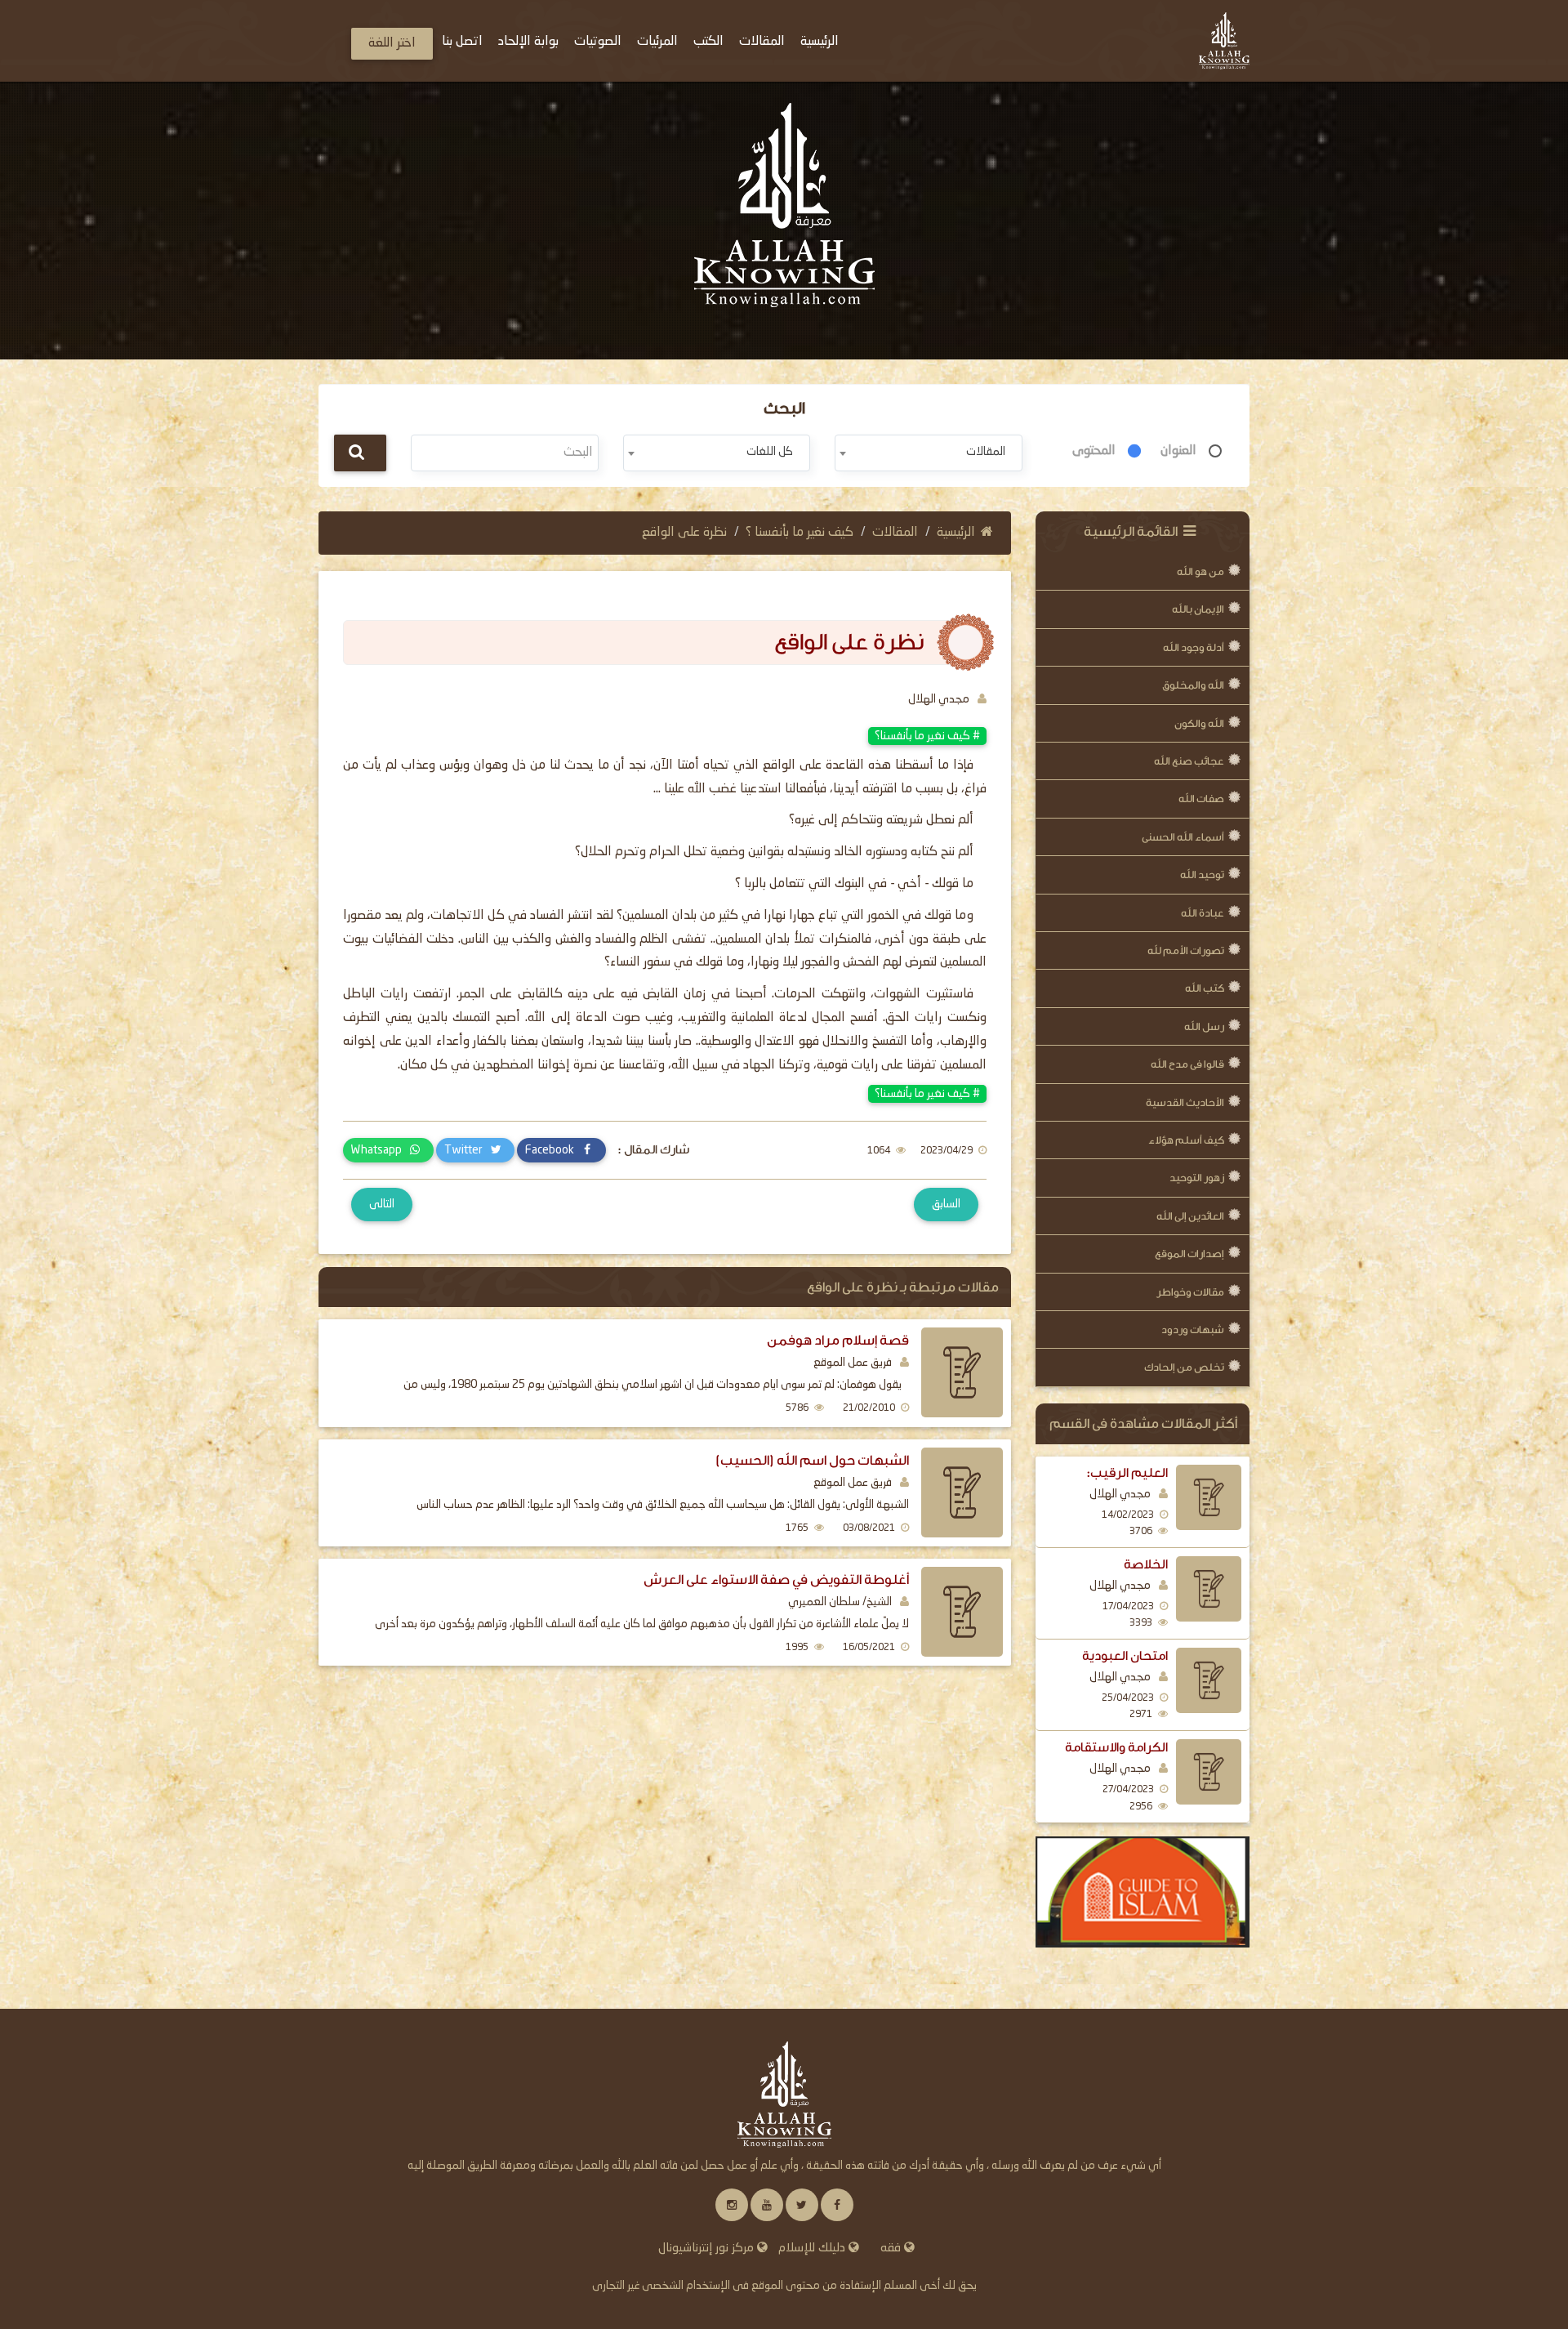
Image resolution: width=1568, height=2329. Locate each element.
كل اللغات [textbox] (770, 452)
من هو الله (1200, 571)
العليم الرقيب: (1127, 1473)
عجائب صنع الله (1189, 761)
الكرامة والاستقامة (1116, 1747)
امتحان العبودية (1125, 1656)
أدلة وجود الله (1194, 647)
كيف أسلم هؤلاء (1186, 1140)
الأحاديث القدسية (1185, 1102)
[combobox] (928, 453)
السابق (946, 1204)
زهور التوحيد (1197, 1178)
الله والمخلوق (1193, 685)
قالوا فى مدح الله (1187, 1064)
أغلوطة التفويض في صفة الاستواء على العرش (776, 1579)
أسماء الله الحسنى (1183, 837)
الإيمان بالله (1198, 609)
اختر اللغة (392, 43)
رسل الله (1204, 1026)
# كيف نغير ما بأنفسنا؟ (927, 736)
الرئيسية (956, 533)
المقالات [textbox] (986, 452)
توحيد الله (1202, 874)
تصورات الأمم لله (1186, 950)
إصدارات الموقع (1189, 1254)
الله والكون (1199, 723)
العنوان (1178, 451)
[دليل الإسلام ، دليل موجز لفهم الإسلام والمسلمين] (1143, 1892)
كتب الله (1205, 988)
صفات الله (1201, 799)
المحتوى (1094, 451)
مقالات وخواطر (1190, 1292)
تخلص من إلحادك (1184, 1367)
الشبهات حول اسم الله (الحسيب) (812, 1460)
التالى (382, 1204)
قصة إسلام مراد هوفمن (838, 1340)
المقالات (895, 533)
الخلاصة (1146, 1564)
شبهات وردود (1193, 1330)
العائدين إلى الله (1190, 1216)
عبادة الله (1203, 913)
